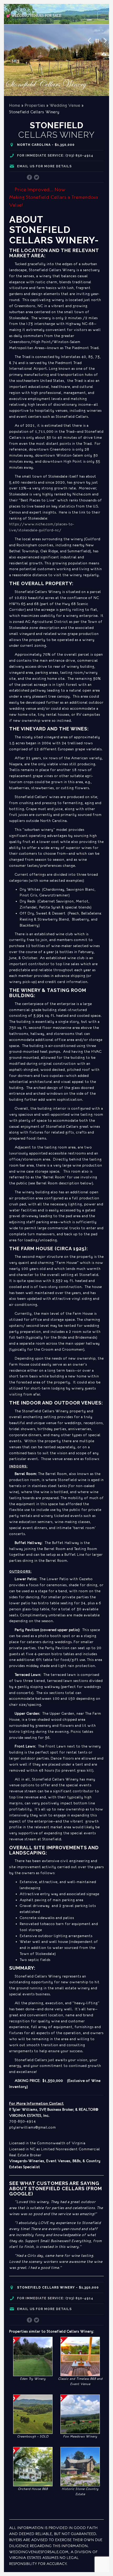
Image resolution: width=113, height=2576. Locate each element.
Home (15, 105)
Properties (35, 105)
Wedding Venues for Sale (34, 16)
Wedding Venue (65, 105)
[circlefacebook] (30, 178)
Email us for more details (44, 166)
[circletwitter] (37, 178)
